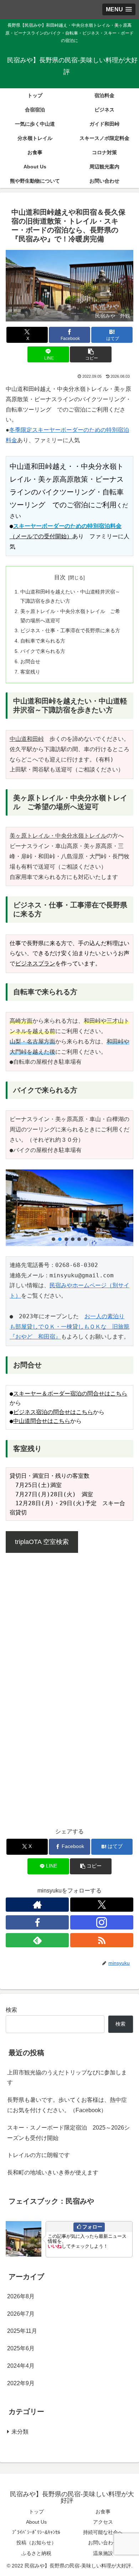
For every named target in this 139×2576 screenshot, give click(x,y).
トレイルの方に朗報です (38, 2155)
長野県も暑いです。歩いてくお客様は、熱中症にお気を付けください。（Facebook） (67, 2105)
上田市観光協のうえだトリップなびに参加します (67, 2078)
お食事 (103, 2512)
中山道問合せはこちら (42, 1421)
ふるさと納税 (36, 2553)
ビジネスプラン (35, 964)
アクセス (103, 2522)
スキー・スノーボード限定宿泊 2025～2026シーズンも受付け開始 (68, 2133)
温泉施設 (103, 2553)
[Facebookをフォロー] (37, 1922)
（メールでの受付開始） (41, 536)
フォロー (92, 2227)
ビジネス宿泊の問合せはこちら (53, 1412)
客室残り (30, 672)
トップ (36, 2512)
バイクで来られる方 (43, 651)
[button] (91, 354)
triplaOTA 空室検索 (42, 1542)
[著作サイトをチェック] (37, 1905)
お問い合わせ (103, 2543)
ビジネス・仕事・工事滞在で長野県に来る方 (70, 630)
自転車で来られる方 (43, 641)
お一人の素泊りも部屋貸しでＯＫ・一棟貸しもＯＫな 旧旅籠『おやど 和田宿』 (69, 1327)
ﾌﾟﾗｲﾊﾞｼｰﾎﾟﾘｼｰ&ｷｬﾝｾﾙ (36, 2532)
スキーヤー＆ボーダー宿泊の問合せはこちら (70, 1394)
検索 (11, 2010)
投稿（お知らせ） (36, 2543)
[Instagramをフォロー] (102, 1922)
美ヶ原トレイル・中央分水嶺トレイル (58, 836)
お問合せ (30, 661)
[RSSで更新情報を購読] (102, 1940)
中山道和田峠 (27, 739)
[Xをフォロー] (102, 1905)
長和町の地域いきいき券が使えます (53, 2172)
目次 (60, 577)
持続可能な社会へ (103, 2532)
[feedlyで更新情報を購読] (37, 1940)
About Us (36, 2522)
